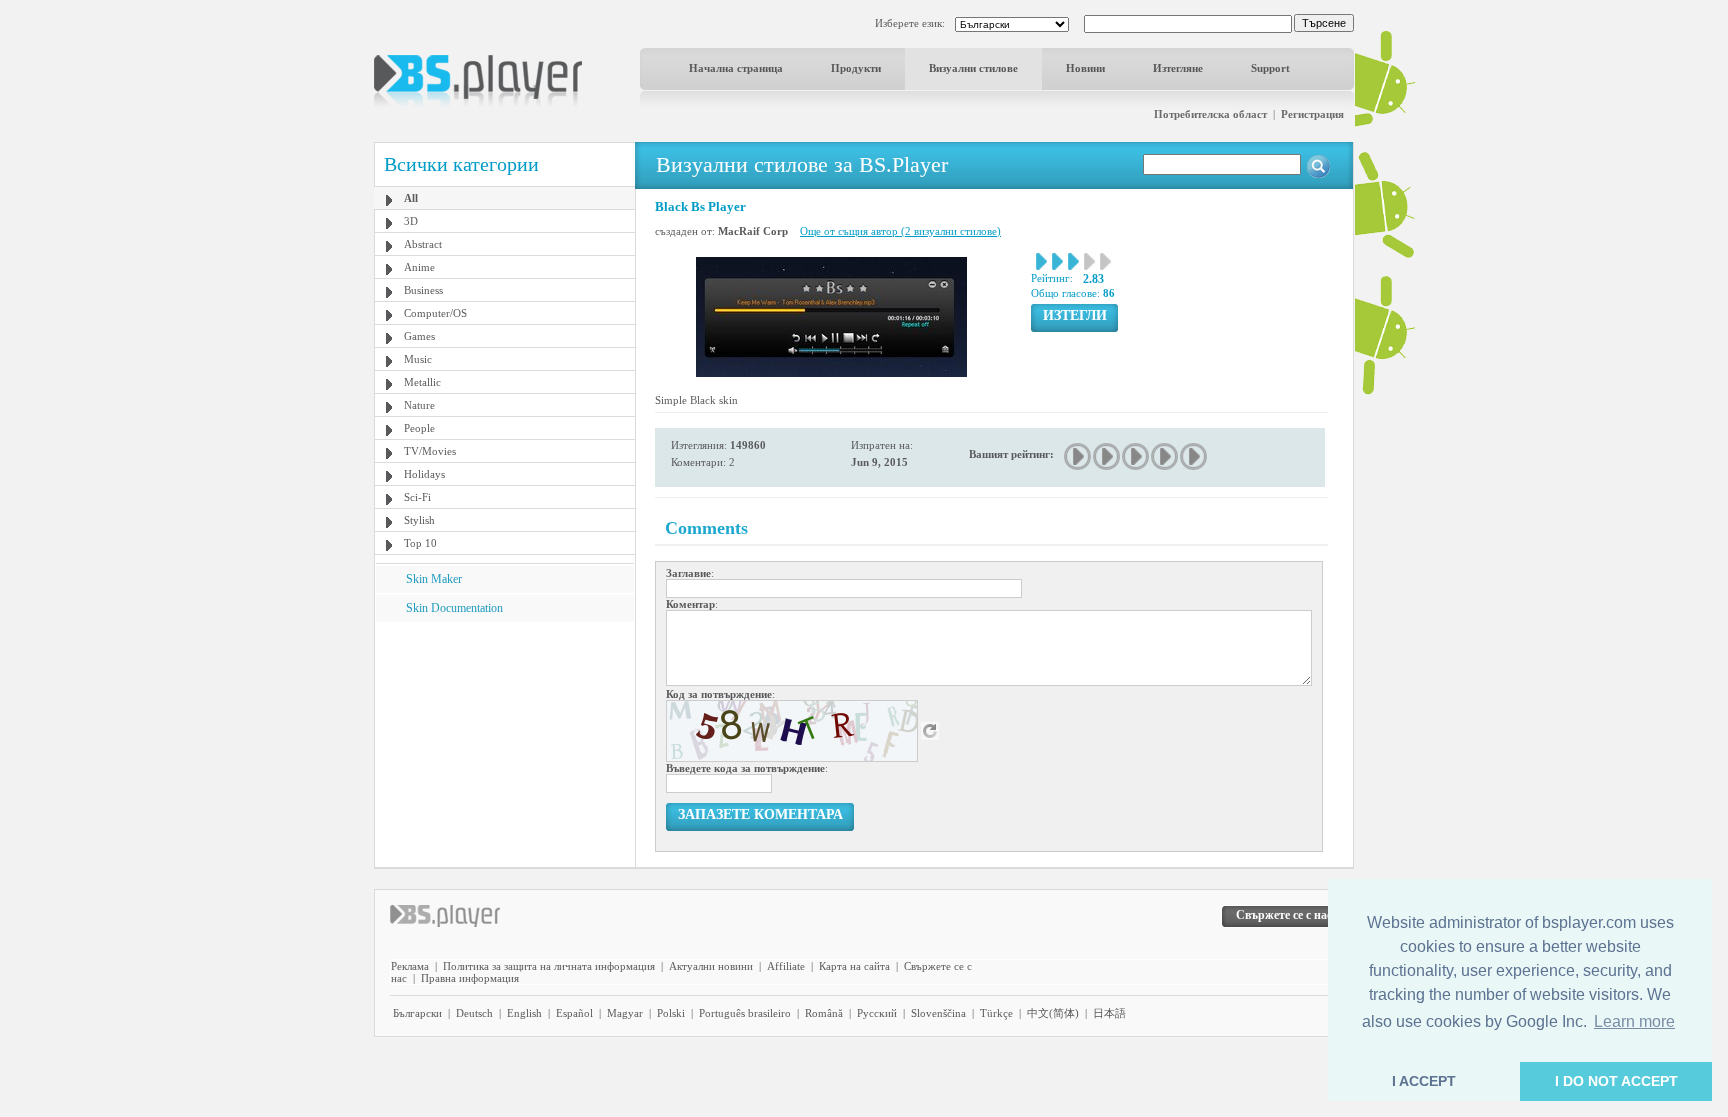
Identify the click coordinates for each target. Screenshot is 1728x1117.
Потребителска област (1210, 114)
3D (411, 221)
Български (417, 1013)
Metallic (422, 382)
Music (418, 359)
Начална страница (736, 68)
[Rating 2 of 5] (1107, 456)
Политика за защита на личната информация (549, 966)
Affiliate (786, 966)
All (411, 198)
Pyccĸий (877, 1013)
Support (1270, 68)
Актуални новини (711, 966)
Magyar (625, 1013)
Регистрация (1312, 114)
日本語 (1109, 1013)
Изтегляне (1178, 68)
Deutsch (474, 1013)
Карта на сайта (854, 966)
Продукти (856, 68)
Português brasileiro (745, 1013)
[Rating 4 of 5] (1165, 456)
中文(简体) (1053, 1013)
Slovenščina (938, 1013)
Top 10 (420, 543)
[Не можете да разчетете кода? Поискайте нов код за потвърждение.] (930, 730)
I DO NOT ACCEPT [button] (1616, 1081)
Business (423, 290)
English (524, 1013)
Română (824, 1013)
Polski (671, 1013)
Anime (419, 267)
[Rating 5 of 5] (1194, 456)
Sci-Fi (417, 497)
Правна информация (470, 978)
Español (574, 1013)
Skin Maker (434, 579)
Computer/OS (435, 313)
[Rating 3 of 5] (1136, 456)
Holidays (424, 474)
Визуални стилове (973, 68)
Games (419, 336)
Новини (1085, 68)
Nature (419, 405)
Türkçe (996, 1013)
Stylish (419, 520)
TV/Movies (430, 451)
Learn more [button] (1634, 1021)
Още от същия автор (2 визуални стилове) (900, 231)
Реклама (410, 966)
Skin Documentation (454, 608)
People (419, 428)
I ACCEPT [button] (1424, 1081)
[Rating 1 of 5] (1078, 456)
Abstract (423, 244)
